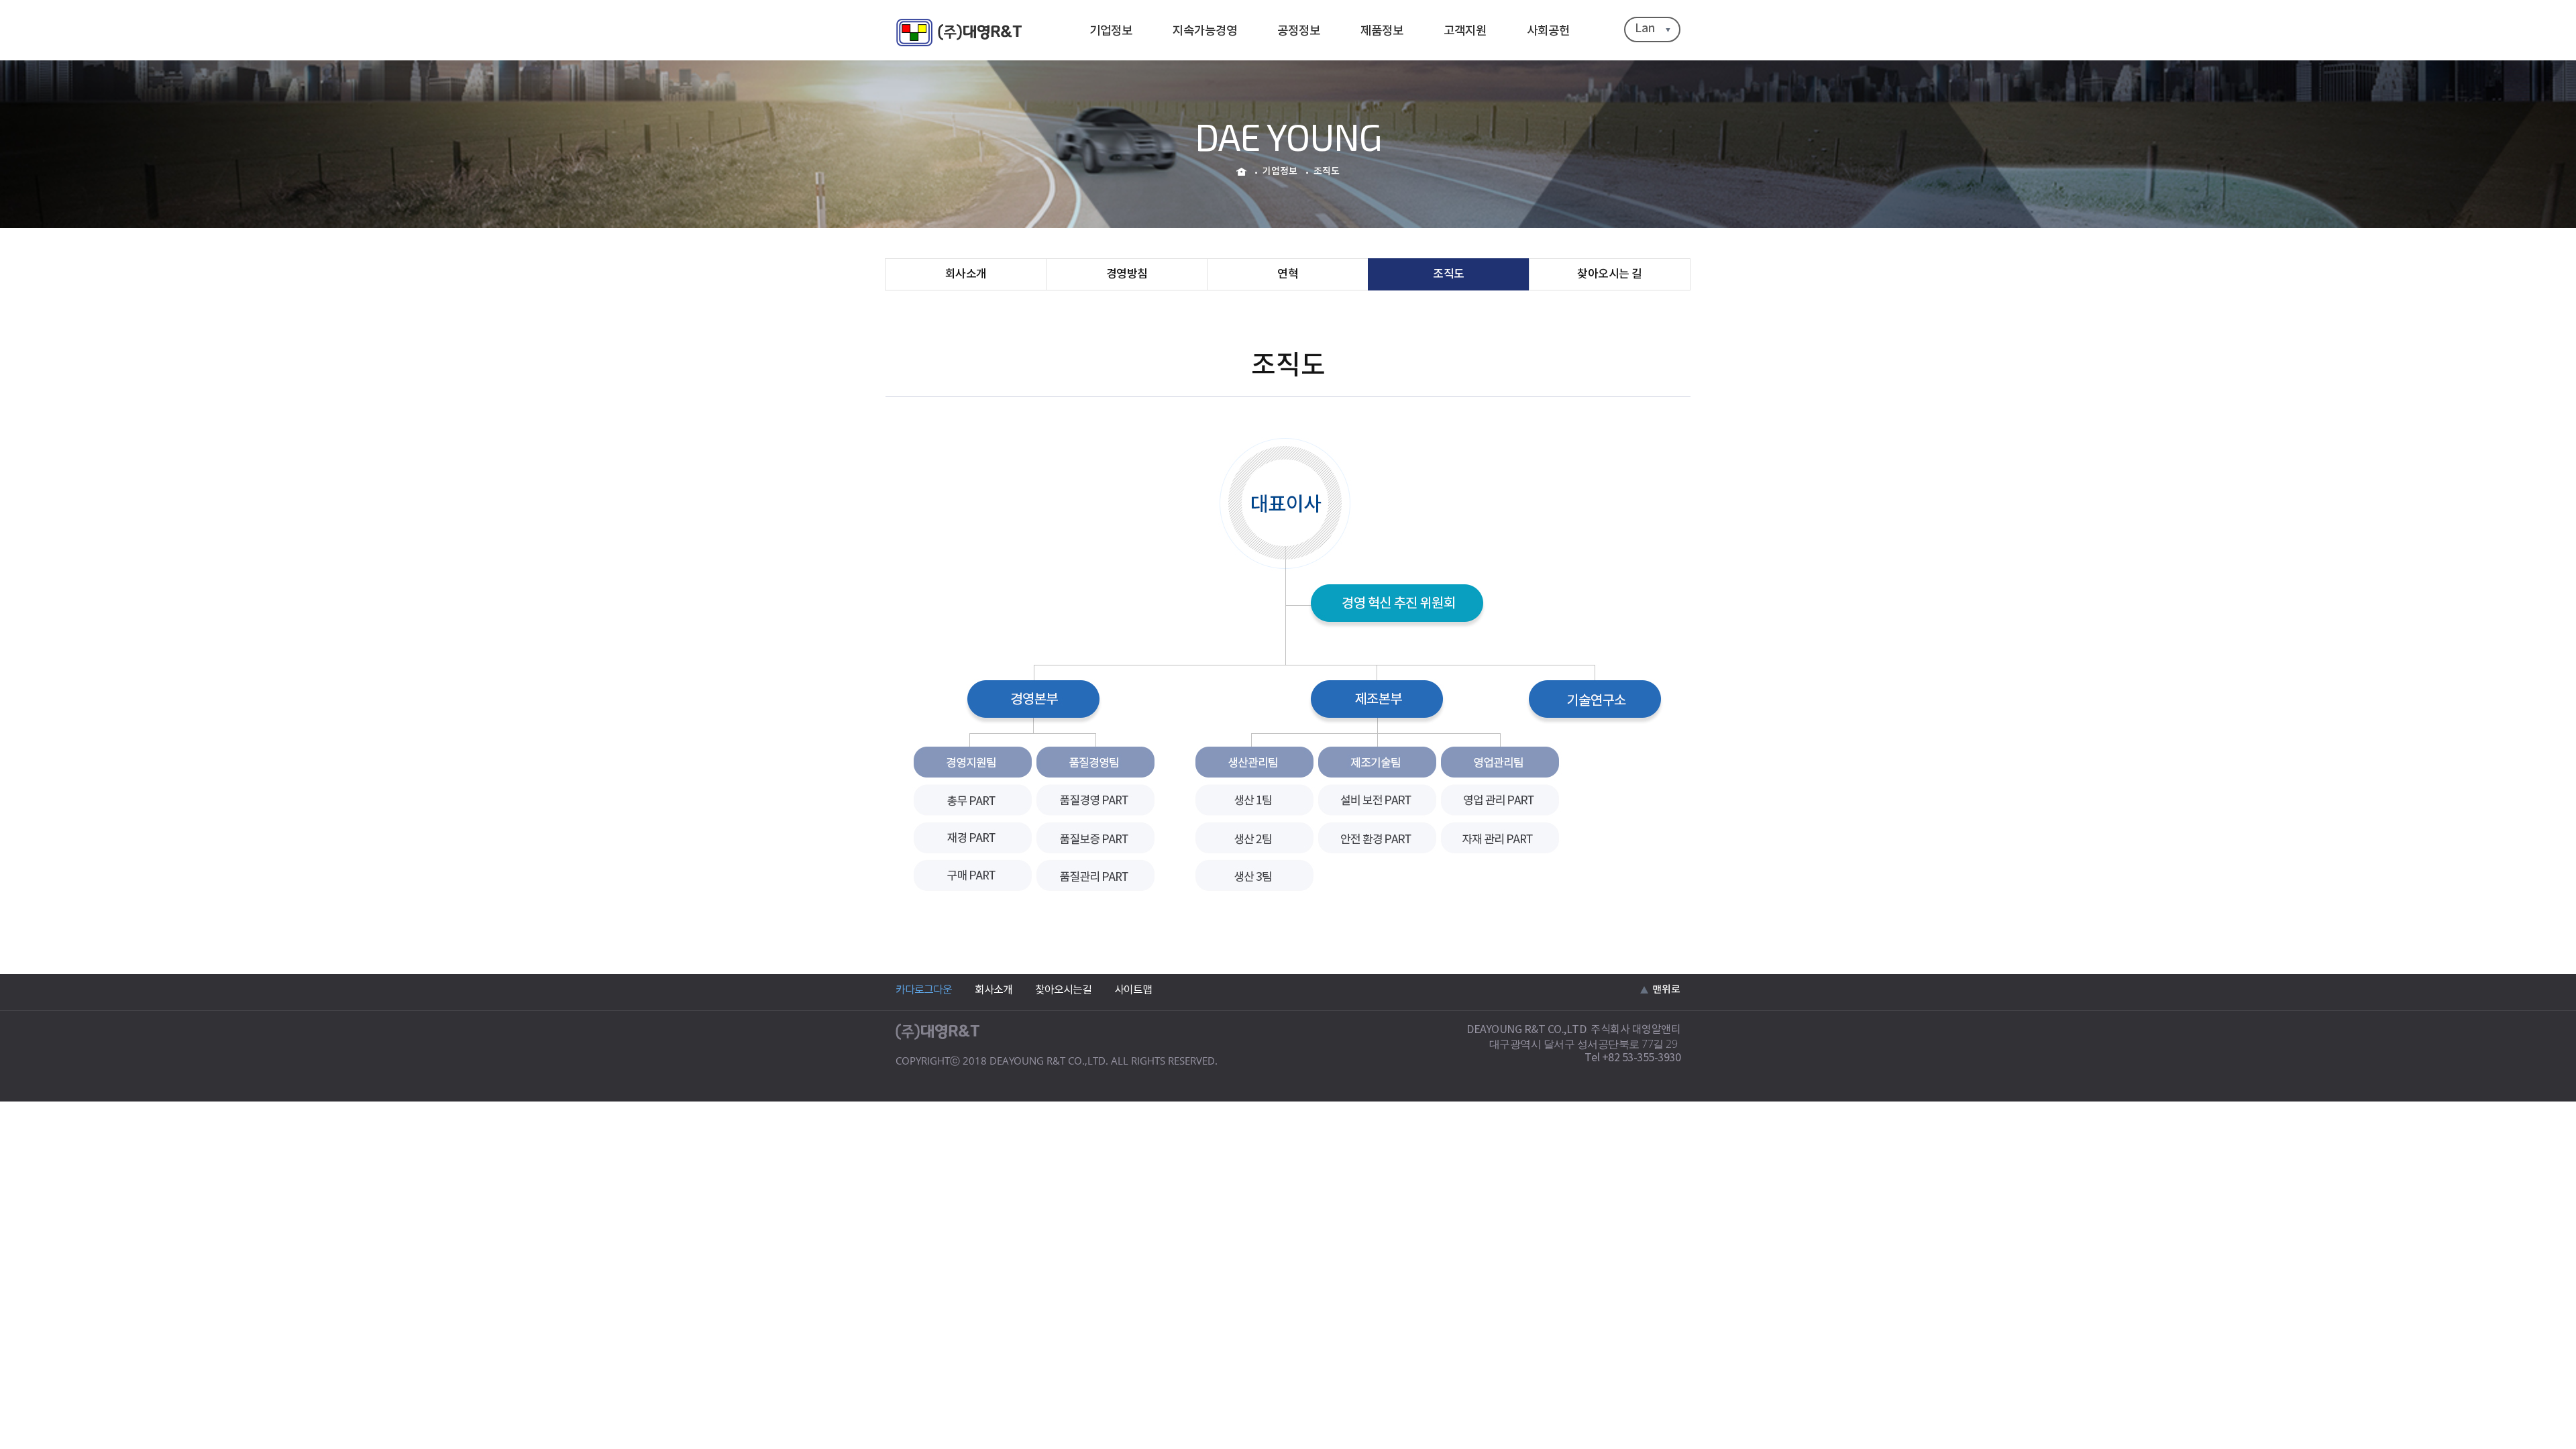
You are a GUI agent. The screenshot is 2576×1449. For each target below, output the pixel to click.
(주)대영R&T (959, 33)
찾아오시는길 (1063, 990)
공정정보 (1299, 31)
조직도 (1449, 274)
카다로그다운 (924, 990)
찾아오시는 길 (1610, 274)
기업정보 (1111, 31)
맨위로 (1666, 990)
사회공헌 (1548, 31)
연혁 (1288, 274)
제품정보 (1382, 31)
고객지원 (1465, 31)
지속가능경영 (1205, 31)
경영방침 (1127, 274)
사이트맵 (1133, 990)
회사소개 (966, 274)
